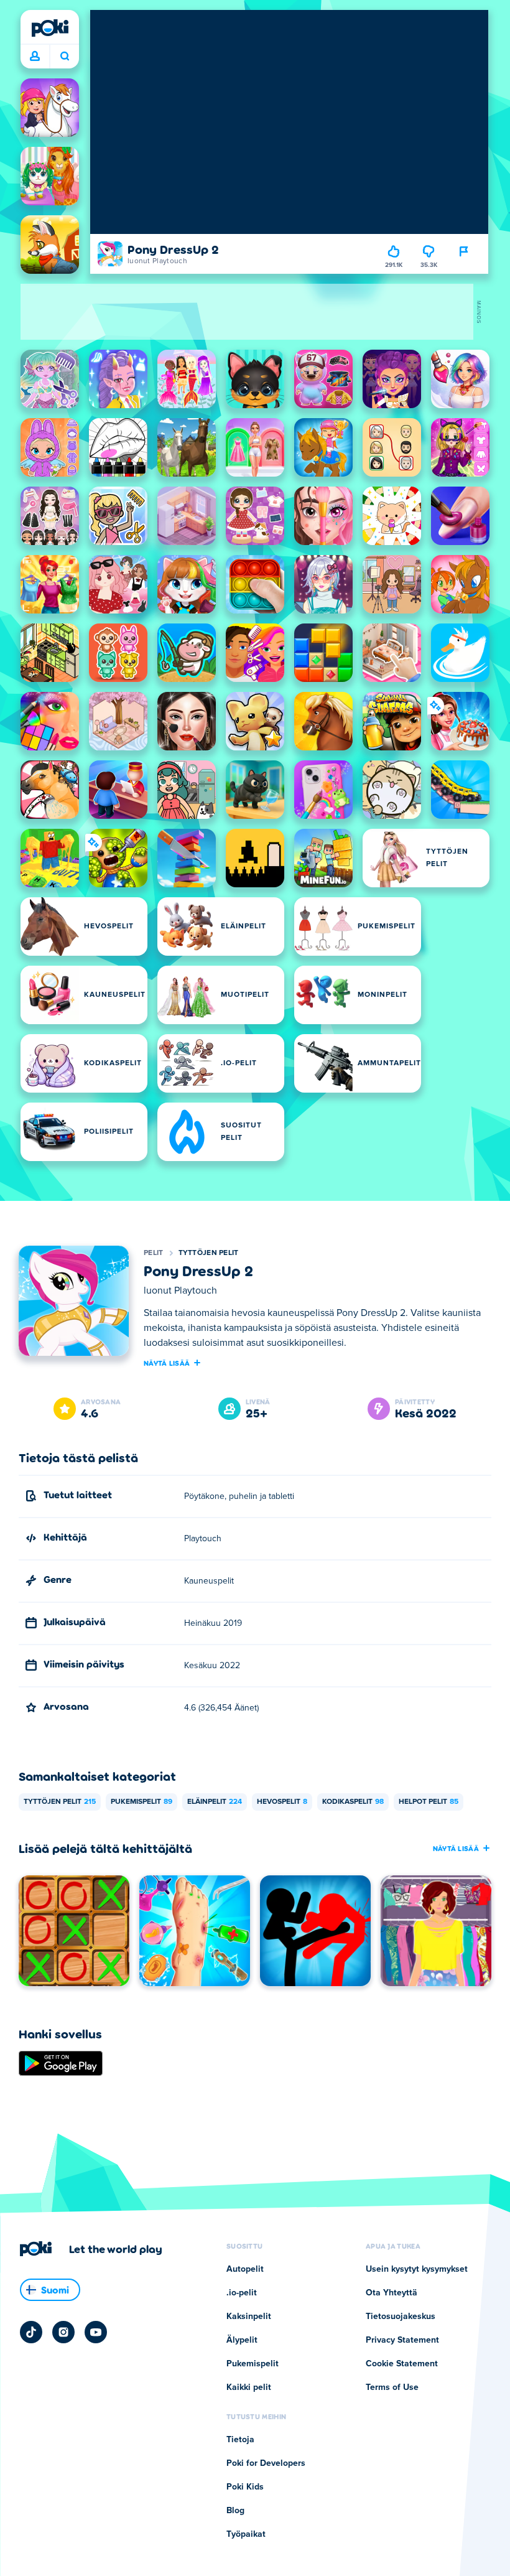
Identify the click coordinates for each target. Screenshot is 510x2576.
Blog (235, 2511)
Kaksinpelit (249, 2317)
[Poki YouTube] (96, 2332)
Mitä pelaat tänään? (64, 57)
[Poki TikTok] (31, 2332)
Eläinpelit (215, 1802)
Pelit (154, 1253)
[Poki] (50, 28)
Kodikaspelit (353, 1802)
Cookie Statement (402, 2364)
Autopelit (245, 2269)
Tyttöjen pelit (209, 1253)
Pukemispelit (141, 1802)
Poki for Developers (266, 2463)
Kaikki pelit (249, 2387)
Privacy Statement (402, 2340)
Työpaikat (246, 2534)
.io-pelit (242, 2293)
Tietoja (240, 2440)
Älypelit (242, 2340)
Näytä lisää (167, 1363)
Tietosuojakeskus (401, 2317)
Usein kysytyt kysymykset (417, 2269)
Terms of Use (392, 2387)
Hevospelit (282, 1802)
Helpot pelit (429, 1802)
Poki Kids (245, 2487)
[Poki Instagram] (63, 2332)
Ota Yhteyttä (392, 2293)
